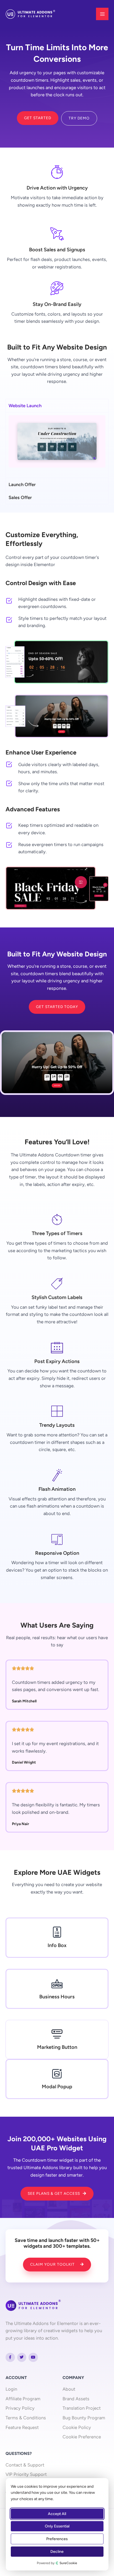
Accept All (57, 2514)
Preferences (57, 2539)
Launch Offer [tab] (22, 484)
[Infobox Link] (57, 1938)
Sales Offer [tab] (20, 497)
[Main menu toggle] (102, 14)
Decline (57, 2552)
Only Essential (57, 2526)
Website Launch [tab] (25, 406)
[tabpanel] (57, 445)
